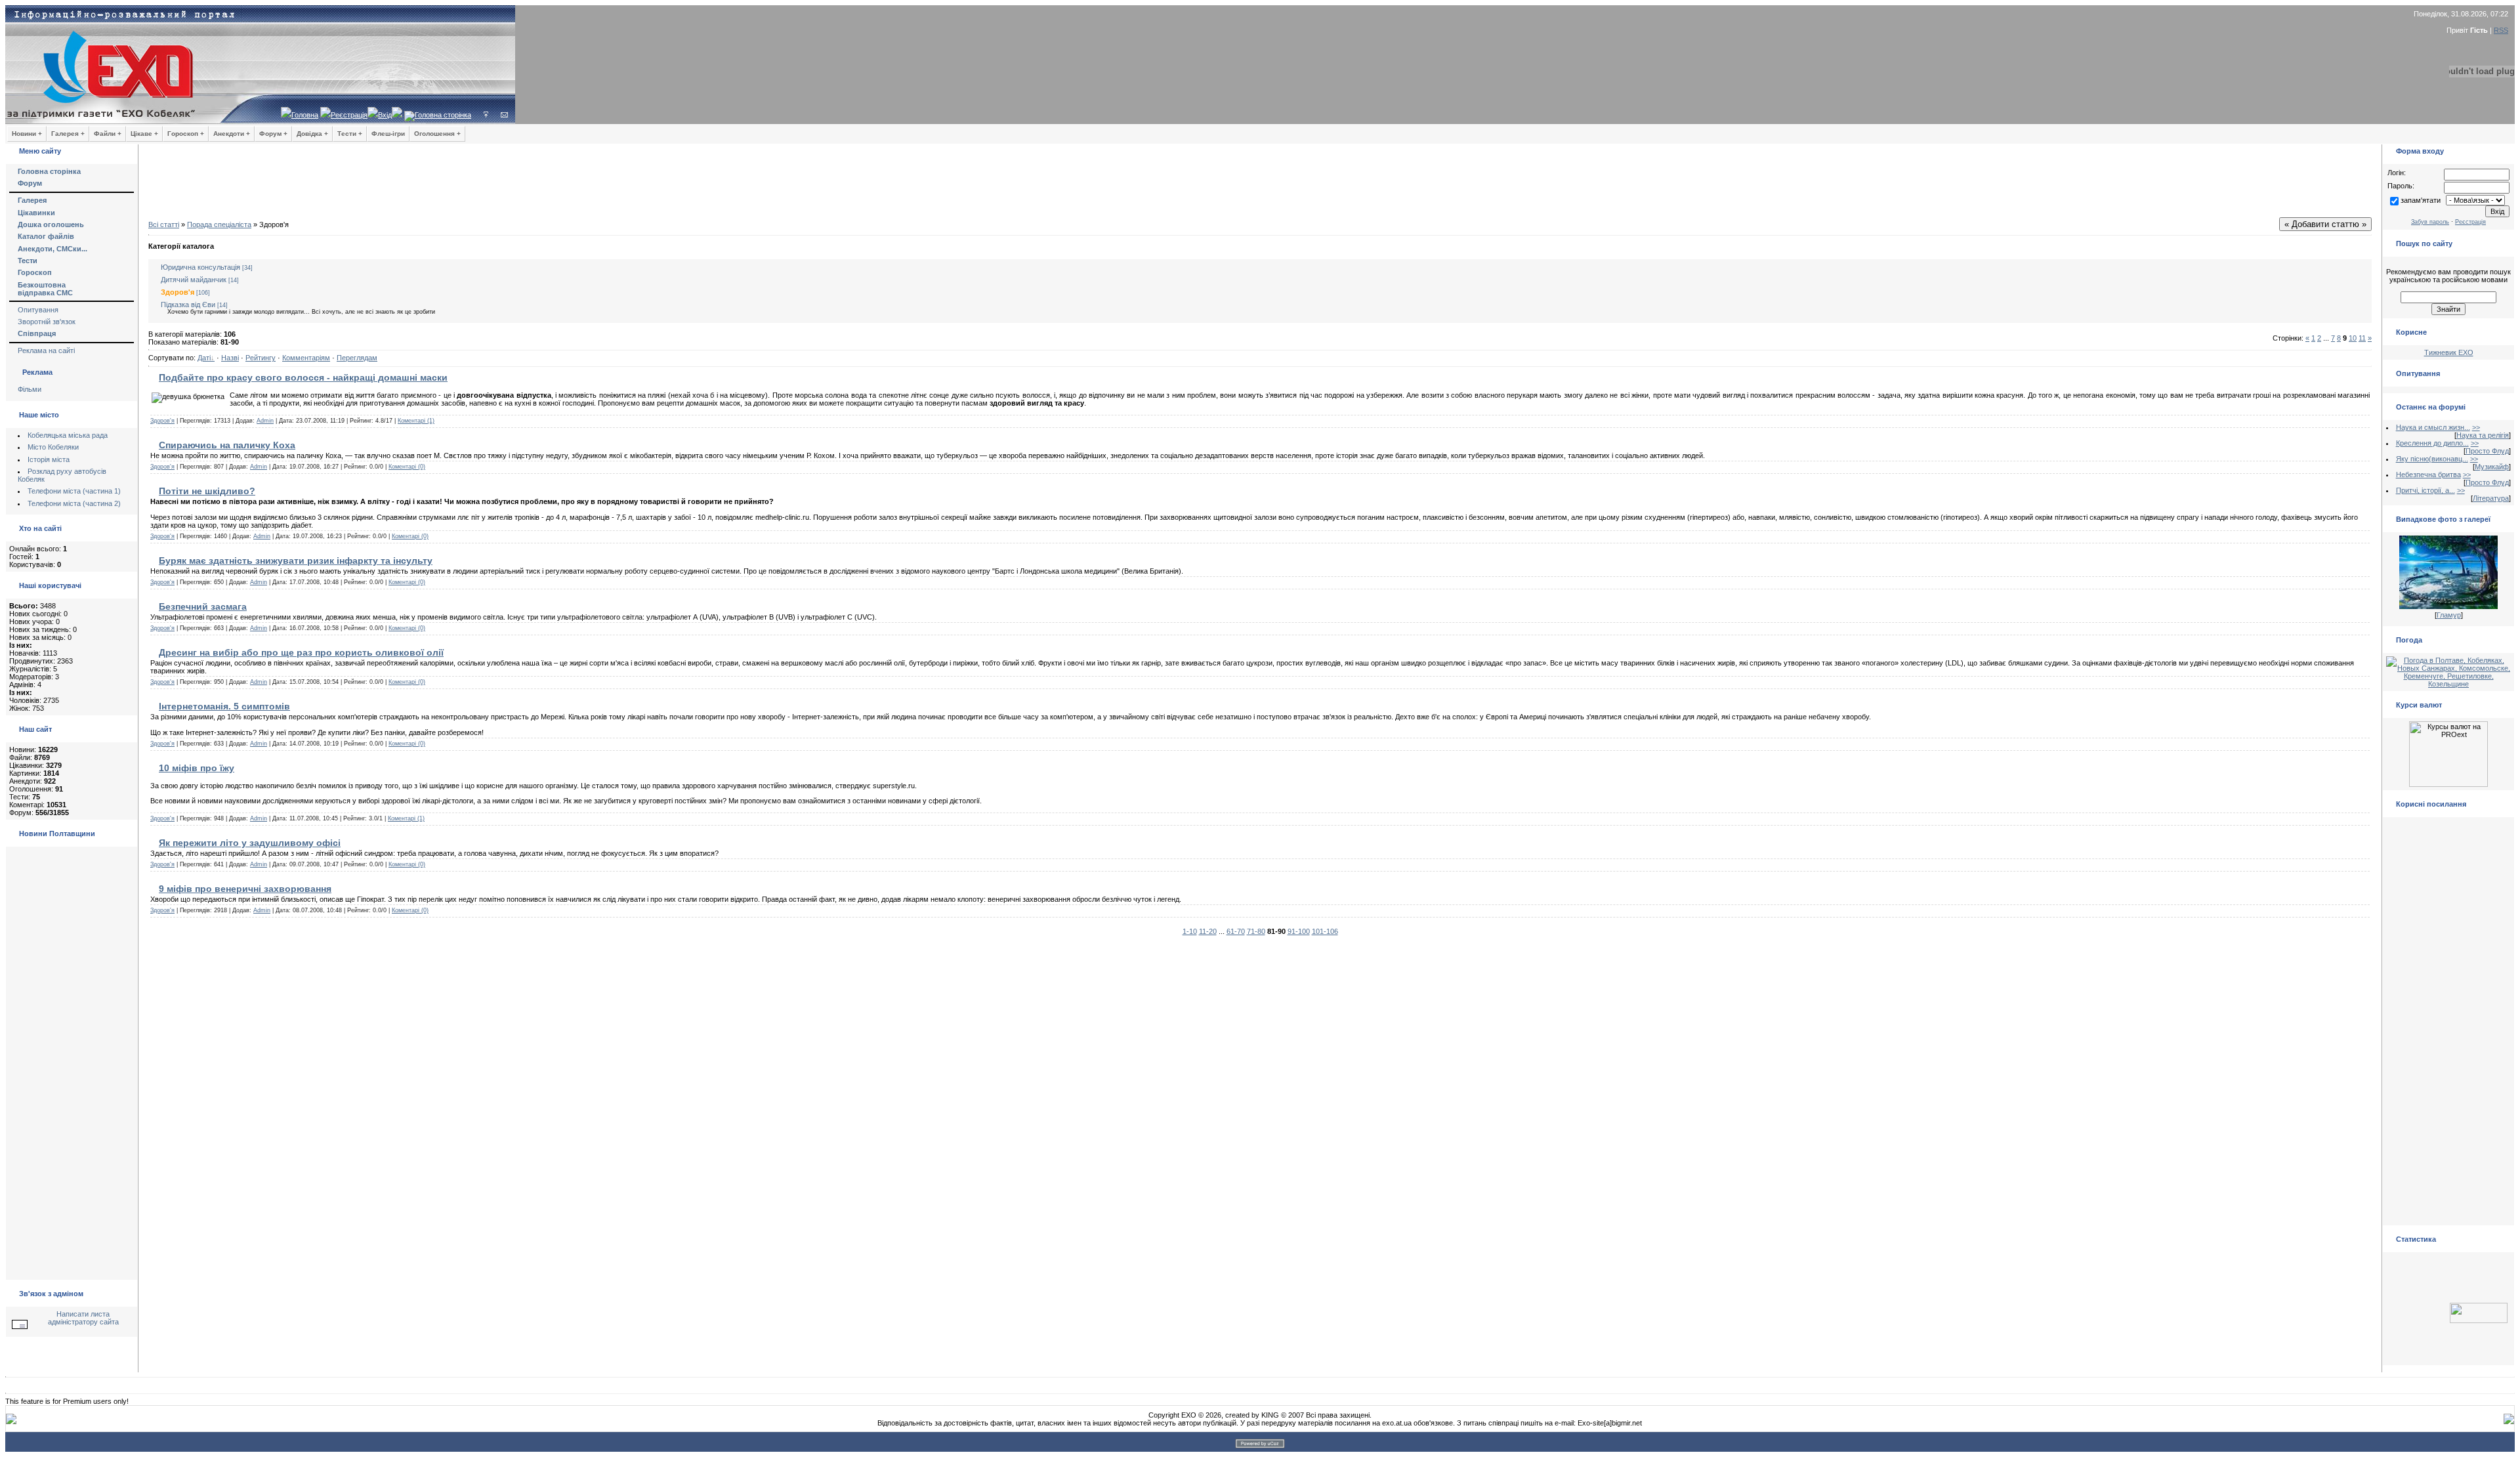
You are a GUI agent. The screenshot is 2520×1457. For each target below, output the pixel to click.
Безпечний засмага (203, 606)
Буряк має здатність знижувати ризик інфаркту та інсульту (296, 560)
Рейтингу (261, 358)
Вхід (385, 115)
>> (2476, 427)
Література (2491, 498)
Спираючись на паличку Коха (227, 445)
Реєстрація (349, 115)
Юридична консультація (200, 267)
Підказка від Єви (188, 305)
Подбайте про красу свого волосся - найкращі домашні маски (303, 377)
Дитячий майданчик (194, 280)
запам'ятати (2421, 200)
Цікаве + (144, 134)
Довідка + (312, 134)
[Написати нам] (504, 115)
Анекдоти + (232, 134)
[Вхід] (486, 115)
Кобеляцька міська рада (68, 435)
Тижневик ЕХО (2449, 352)
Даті (204, 358)
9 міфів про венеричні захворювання (245, 889)
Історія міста (49, 459)
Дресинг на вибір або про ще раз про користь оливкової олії (301, 652)
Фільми (30, 389)
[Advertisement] (1260, 184)
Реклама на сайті (46, 350)
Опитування (38, 310)
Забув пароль (2430, 222)
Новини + (27, 134)
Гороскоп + (186, 134)
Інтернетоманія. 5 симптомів (224, 706)
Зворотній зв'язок (47, 322)
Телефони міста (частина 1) (74, 491)
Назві (230, 358)
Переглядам (357, 358)
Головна (305, 115)
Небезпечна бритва (2428, 475)
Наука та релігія (2483, 435)
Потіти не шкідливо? (207, 491)
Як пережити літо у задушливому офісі (250, 843)
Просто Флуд (2487, 451)
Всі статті (164, 224)
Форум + (273, 134)
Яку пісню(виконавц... (2432, 459)
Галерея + (68, 134)
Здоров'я (178, 292)
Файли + (108, 134)
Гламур (2449, 615)
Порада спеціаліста (219, 224)
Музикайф (2492, 467)
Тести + (350, 134)
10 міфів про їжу (197, 768)
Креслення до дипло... (2432, 443)
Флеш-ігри (388, 134)
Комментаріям (306, 358)
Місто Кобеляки (53, 447)
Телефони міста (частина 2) (74, 503)
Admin (265, 421)
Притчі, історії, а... (2425, 490)
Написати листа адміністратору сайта (83, 1318)
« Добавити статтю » (2325, 224)
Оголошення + (437, 134)
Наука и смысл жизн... (2433, 427)
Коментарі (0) (407, 467)
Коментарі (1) (416, 421)
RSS (2501, 30)
